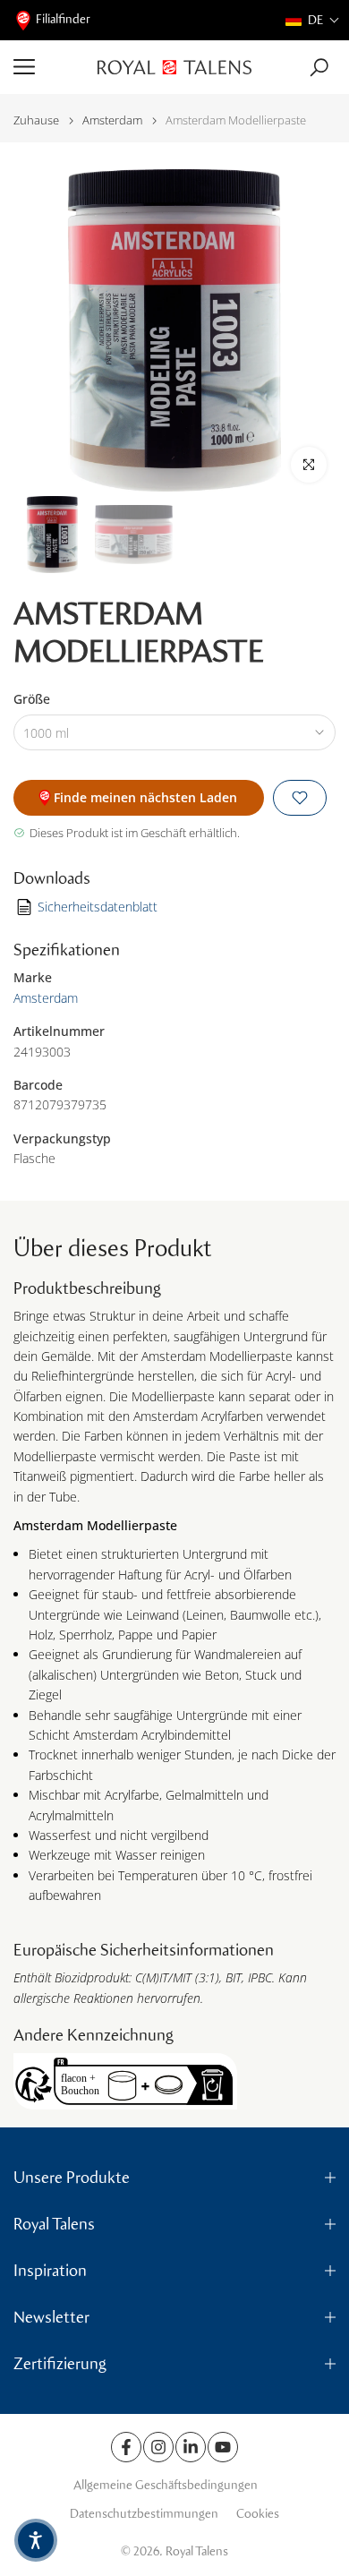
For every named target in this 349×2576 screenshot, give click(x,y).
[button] (313, 20)
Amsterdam (112, 120)
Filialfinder (63, 19)
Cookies (258, 2514)
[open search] (319, 68)
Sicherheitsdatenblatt (98, 907)
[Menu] (49, 67)
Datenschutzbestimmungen (144, 2514)
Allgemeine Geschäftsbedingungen (166, 2485)
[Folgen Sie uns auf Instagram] (158, 2447)
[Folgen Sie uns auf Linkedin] (191, 2447)
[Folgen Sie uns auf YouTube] (223, 2447)
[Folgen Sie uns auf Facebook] (126, 2447)
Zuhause (36, 120)
